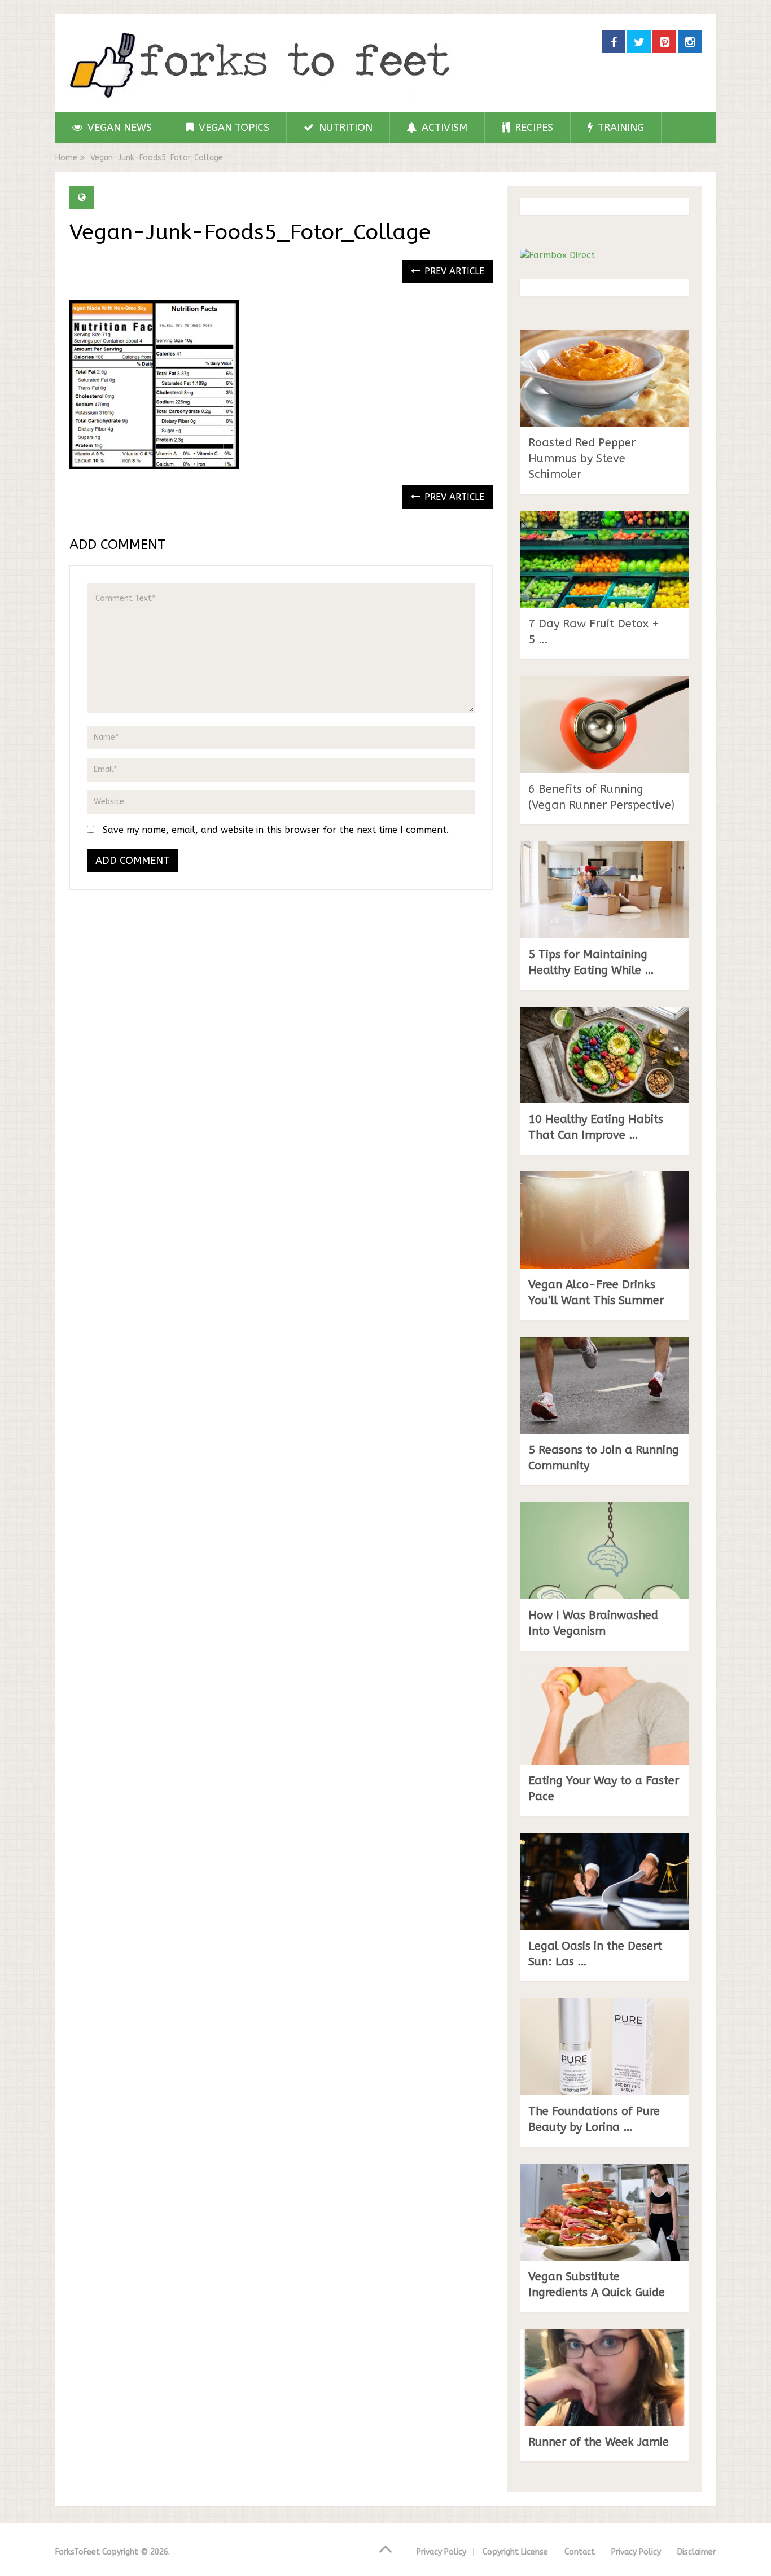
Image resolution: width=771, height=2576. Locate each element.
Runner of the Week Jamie (599, 2442)
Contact (580, 2552)
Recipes (533, 128)
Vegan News (118, 128)
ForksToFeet (78, 2552)
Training (619, 128)
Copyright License (515, 2552)
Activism (443, 128)
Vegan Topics (233, 128)
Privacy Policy (441, 2552)
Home (66, 158)
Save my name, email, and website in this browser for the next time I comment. (276, 830)
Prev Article (453, 271)
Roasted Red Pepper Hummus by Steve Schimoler (582, 458)
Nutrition (344, 128)
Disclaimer (696, 2552)
